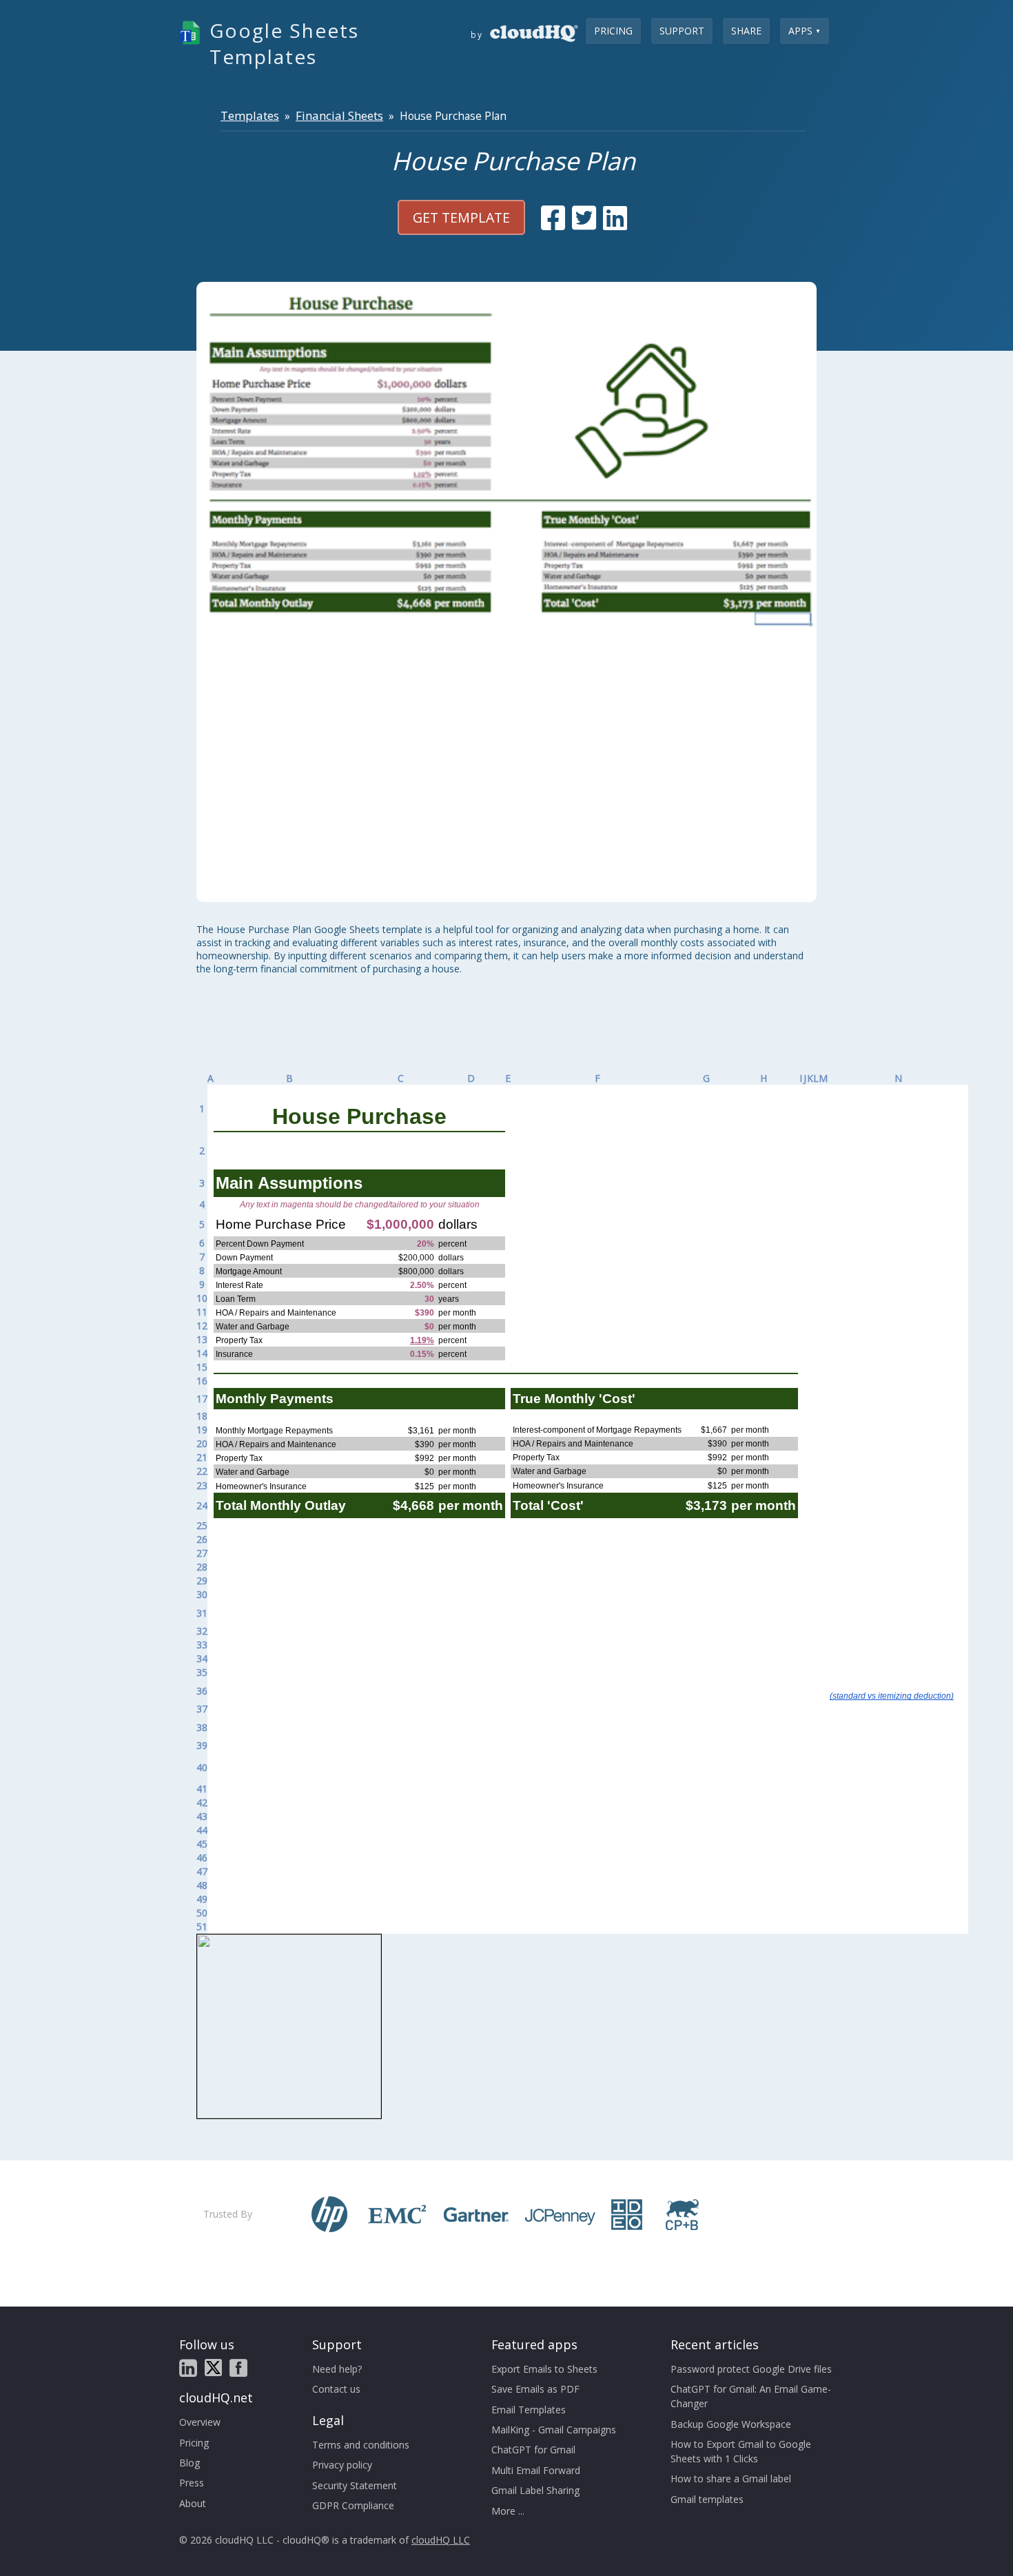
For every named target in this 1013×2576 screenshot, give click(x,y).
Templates (250, 115)
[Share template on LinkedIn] (615, 218)
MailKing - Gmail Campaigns (554, 2430)
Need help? (337, 2369)
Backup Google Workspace (731, 2424)
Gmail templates (707, 2499)
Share (746, 31)
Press (192, 2483)
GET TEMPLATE (461, 217)
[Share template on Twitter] (584, 218)
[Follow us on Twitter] (213, 2368)
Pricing (613, 31)
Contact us (336, 2389)
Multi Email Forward (536, 2470)
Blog (190, 2463)
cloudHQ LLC (441, 2540)
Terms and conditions (361, 2445)
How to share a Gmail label (731, 2478)
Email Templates (529, 2410)
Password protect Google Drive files (751, 2369)
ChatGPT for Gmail (533, 2450)
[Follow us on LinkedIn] (188, 2368)
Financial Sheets (339, 115)
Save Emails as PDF (535, 2389)
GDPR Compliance (353, 2505)
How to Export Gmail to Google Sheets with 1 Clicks (741, 2451)
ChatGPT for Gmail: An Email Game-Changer (751, 2396)
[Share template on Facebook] (553, 218)
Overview (200, 2422)
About (193, 2503)
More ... (508, 2511)
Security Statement (355, 2485)
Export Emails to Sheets (544, 2369)
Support (682, 31)
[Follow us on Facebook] (238, 2368)
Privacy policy (342, 2465)
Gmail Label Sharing (535, 2490)
